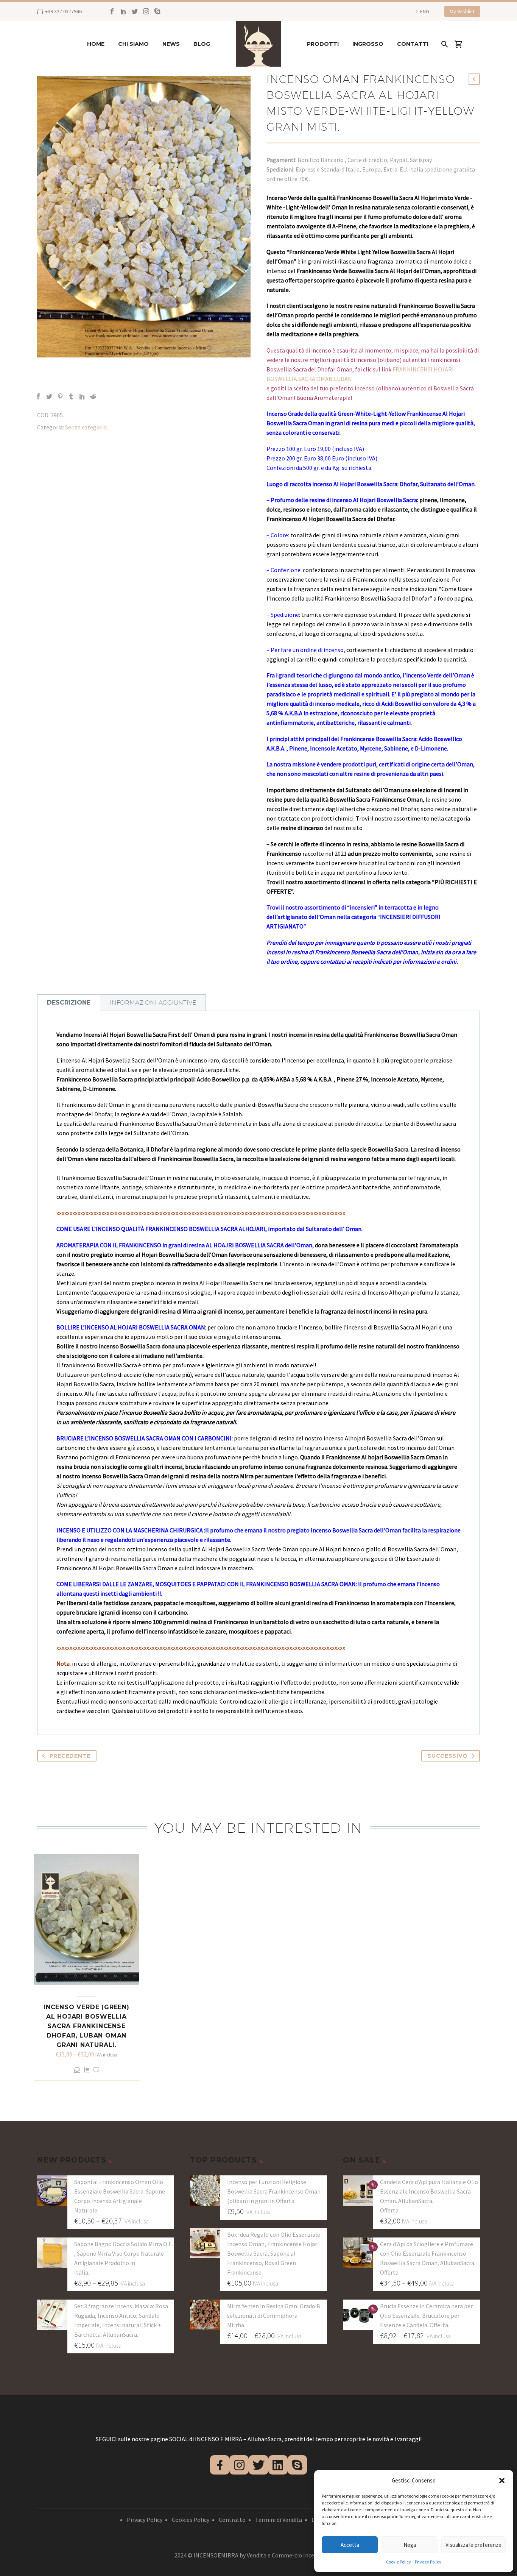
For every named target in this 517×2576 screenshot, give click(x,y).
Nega (410, 2545)
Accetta (350, 2545)
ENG (425, 11)
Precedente (70, 1756)
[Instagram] (146, 11)
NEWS (171, 44)
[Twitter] (135, 11)
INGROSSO (368, 44)
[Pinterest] (60, 396)
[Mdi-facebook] (220, 2465)
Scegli (77, 2070)
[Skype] (157, 11)
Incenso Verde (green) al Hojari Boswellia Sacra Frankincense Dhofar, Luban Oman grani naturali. (86, 2026)
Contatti (413, 44)
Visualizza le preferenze (473, 2545)
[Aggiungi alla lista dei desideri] (96, 2070)
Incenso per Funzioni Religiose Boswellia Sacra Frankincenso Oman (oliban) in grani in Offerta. (274, 2191)
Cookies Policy (191, 2520)
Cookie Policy (399, 2562)
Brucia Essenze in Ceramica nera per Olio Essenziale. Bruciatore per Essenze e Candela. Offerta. (426, 2315)
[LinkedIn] (123, 11)
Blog (202, 44)
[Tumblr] (71, 396)
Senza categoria (86, 427)
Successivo (447, 1756)
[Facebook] (112, 11)
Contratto (232, 2520)
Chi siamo (133, 44)
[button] (502, 2481)
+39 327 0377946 (63, 11)
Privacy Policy (428, 2562)
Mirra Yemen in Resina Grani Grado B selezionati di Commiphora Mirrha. (274, 2315)
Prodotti (323, 44)
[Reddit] (93, 396)
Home (96, 44)
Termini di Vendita (279, 2520)
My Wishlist (462, 11)
